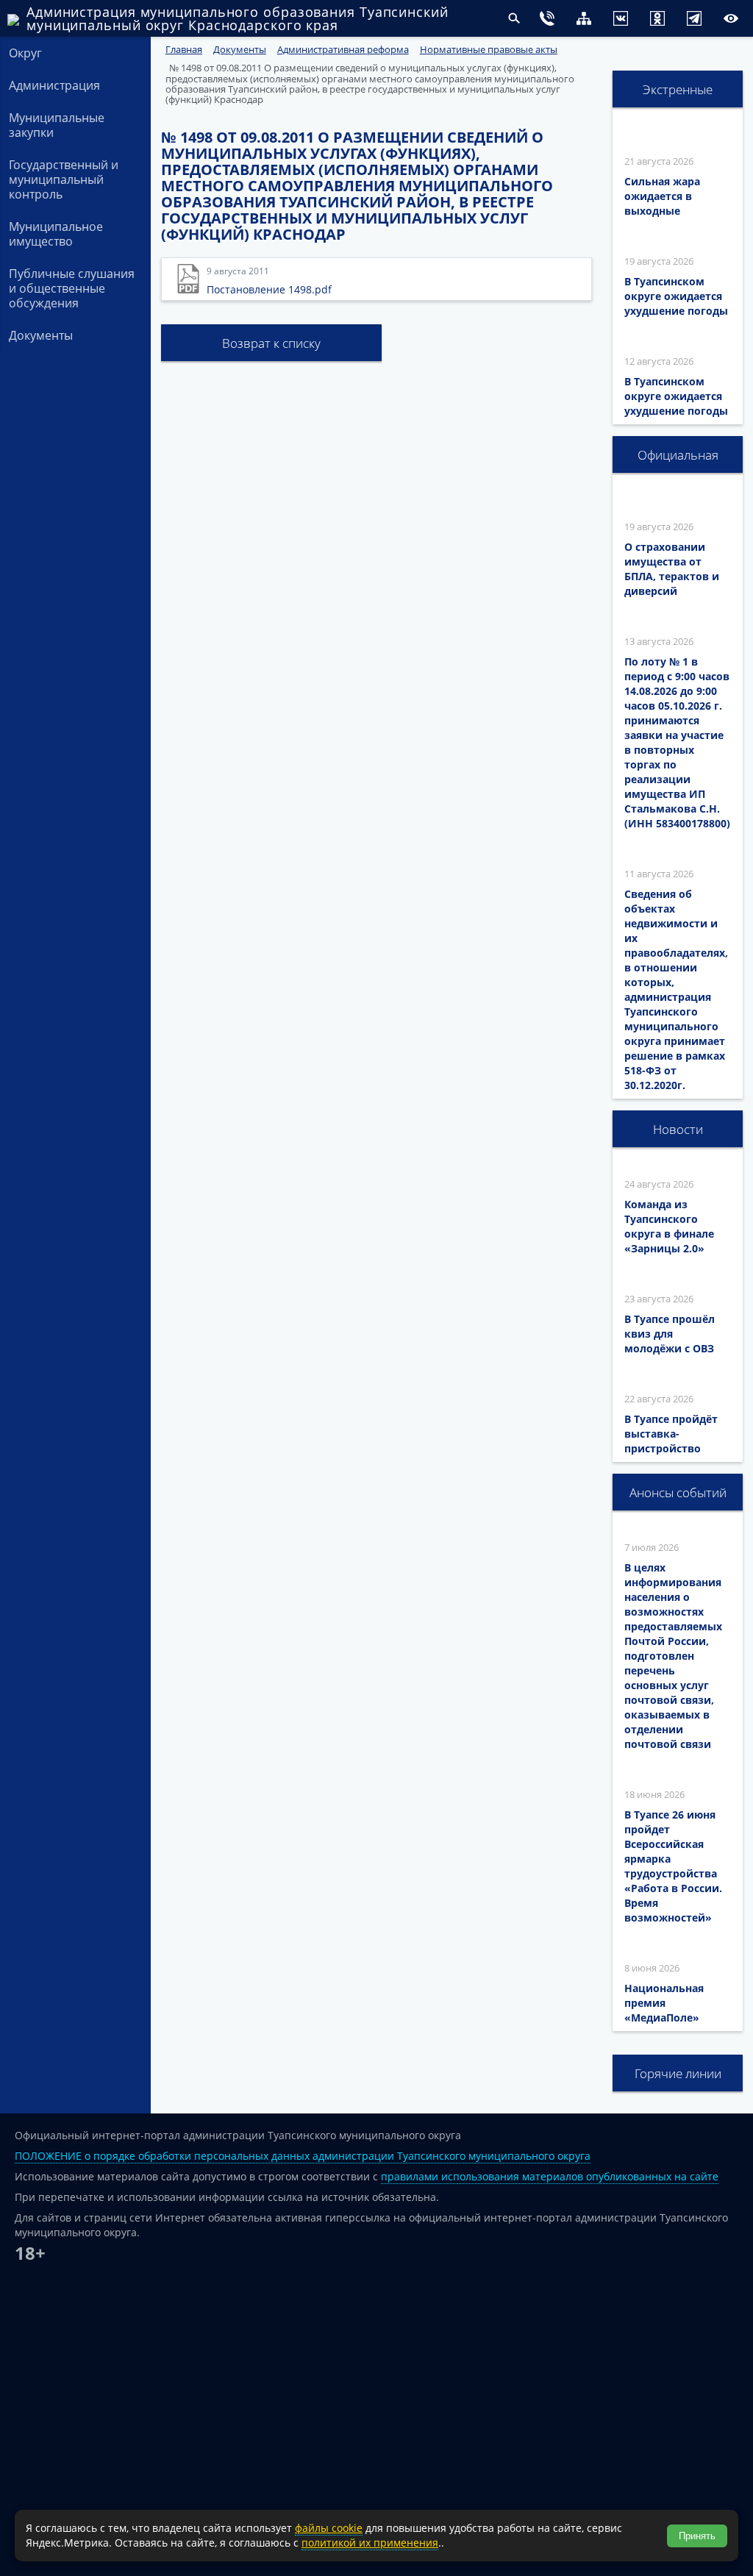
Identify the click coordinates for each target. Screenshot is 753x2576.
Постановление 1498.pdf (269, 289)
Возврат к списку (271, 343)
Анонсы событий (678, 1492)
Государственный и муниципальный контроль (64, 179)
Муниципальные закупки (57, 125)
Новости (678, 1129)
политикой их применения (370, 2543)
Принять (697, 2536)
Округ (25, 53)
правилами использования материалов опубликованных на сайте (550, 2176)
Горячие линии (678, 2073)
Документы (41, 335)
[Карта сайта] (554, 20)
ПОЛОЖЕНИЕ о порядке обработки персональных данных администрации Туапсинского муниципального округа (303, 2156)
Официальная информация (678, 460)
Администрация (54, 85)
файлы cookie (329, 2528)
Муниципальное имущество (56, 234)
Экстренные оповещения (678, 94)
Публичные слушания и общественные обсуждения (72, 288)
